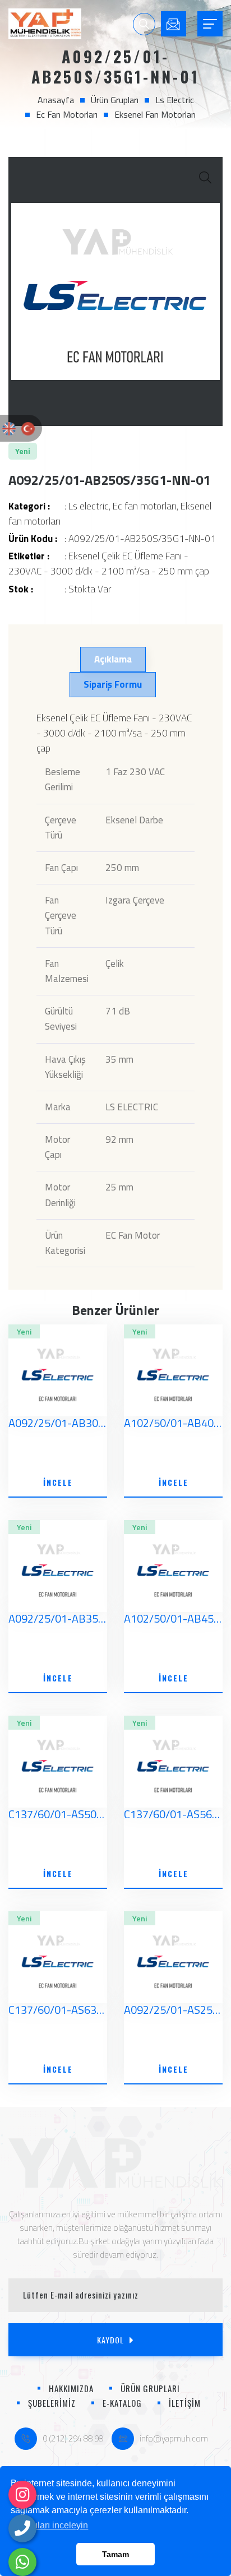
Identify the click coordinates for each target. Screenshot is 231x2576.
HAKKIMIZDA (71, 2388)
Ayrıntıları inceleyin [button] (50, 2525)
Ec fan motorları (67, 114)
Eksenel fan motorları (155, 114)
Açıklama (113, 659)
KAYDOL (110, 2340)
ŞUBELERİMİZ (52, 2403)
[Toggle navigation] (210, 24)
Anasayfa (56, 100)
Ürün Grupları (115, 100)
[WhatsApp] (22, 2562)
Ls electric (175, 100)
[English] (9, 428)
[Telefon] (22, 2528)
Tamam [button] (115, 2554)
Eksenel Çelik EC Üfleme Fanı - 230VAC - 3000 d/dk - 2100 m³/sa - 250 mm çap (109, 564)
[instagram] (22, 2495)
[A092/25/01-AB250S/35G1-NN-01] (115, 291)
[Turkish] (28, 428)
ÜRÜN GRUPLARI (150, 2388)
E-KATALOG (122, 2403)
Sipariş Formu (113, 684)
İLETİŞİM (185, 2403)
